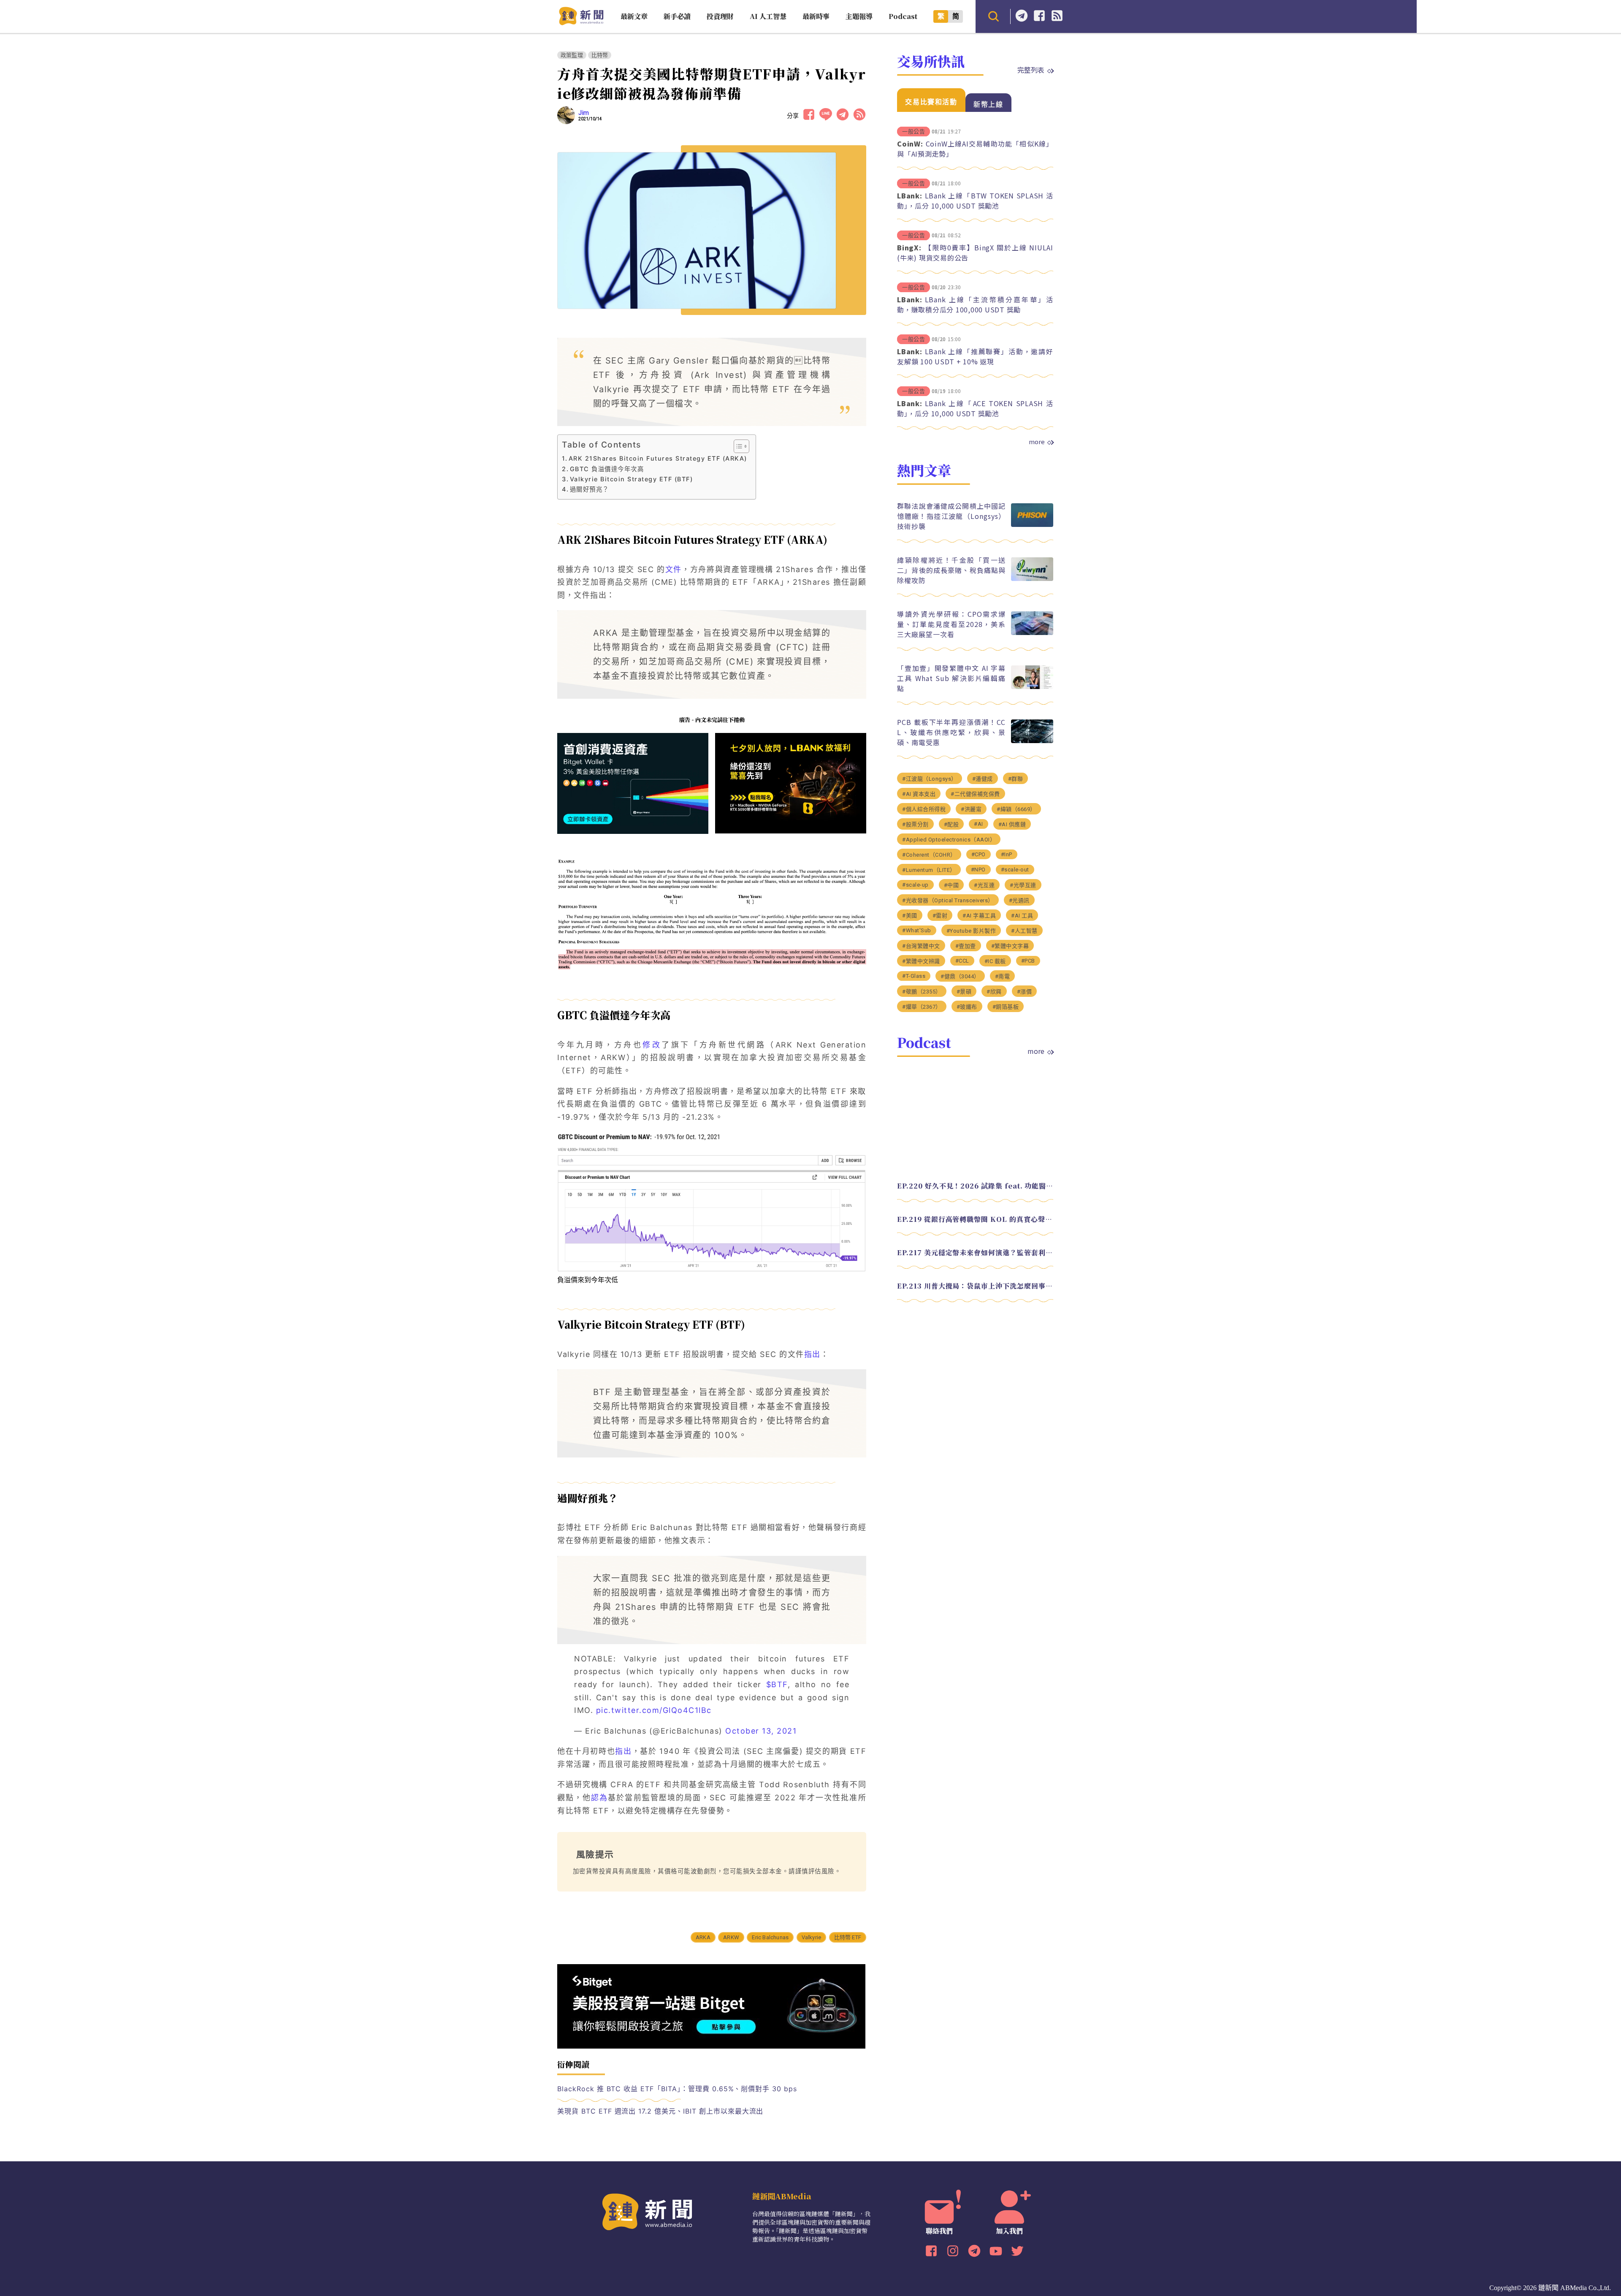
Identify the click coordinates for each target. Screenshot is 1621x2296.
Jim (584, 113)
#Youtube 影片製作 (971, 931)
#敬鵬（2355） (922, 992)
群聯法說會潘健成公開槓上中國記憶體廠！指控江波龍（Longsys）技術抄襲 (951, 516)
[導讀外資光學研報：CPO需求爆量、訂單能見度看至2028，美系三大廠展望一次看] (1032, 633)
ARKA (703, 1937)
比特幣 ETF (848, 1937)
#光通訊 (1019, 900)
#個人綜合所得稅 (924, 809)
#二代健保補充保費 (975, 794)
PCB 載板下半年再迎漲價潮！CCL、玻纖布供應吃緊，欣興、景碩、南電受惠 (951, 732)
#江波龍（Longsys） (930, 779)
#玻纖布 (967, 1007)
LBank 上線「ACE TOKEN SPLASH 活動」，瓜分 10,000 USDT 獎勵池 (975, 408)
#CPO (979, 854)
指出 (812, 1354)
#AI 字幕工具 (979, 916)
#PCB (1028, 961)
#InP (1007, 854)
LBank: (910, 195)
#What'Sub (917, 930)
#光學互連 (1023, 885)
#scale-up (915, 885)
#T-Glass (914, 976)
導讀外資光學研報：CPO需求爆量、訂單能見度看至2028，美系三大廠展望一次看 (951, 624)
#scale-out (1015, 870)
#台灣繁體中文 (921, 946)
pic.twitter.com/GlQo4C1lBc (654, 1710)
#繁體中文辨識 (921, 961)
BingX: (909, 247)
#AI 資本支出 (919, 794)
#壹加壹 (966, 946)
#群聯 (1016, 779)
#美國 (910, 916)
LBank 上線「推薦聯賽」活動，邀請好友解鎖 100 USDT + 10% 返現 (975, 356)
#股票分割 (915, 824)
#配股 (951, 824)
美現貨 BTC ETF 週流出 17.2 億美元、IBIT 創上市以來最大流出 (660, 2111)
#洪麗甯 (971, 809)
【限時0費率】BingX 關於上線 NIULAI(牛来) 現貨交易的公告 (975, 252)
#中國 (951, 885)
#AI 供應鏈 (1012, 824)
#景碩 (964, 992)
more (1037, 442)
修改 (652, 1045)
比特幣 (600, 55)
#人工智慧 (1024, 931)
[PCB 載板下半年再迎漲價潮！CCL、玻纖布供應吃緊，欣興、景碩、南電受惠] (1032, 741)
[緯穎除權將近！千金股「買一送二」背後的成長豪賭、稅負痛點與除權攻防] (1032, 579)
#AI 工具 (1022, 916)
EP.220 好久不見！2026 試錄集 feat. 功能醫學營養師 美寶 (975, 1186)
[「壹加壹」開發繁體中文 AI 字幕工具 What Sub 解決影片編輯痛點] (1032, 687)
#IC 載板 (995, 961)
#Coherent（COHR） (929, 855)
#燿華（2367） (922, 1007)
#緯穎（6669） (1016, 809)
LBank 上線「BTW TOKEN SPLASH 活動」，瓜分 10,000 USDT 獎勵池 (975, 201)
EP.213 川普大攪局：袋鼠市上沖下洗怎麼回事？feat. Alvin (975, 1286)
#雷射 (940, 916)
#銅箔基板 (1006, 1007)
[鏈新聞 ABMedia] (581, 23)
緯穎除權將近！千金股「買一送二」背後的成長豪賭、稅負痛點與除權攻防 (951, 570)
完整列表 (1031, 70)
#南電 (1003, 976)
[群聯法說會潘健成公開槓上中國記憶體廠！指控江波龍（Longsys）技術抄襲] (1032, 525)
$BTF (777, 1684)
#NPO (978, 870)
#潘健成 (983, 779)
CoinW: (910, 144)
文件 (674, 569)
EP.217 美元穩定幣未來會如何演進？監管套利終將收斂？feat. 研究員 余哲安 (975, 1252)
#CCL (962, 961)
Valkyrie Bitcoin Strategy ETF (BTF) (631, 479)
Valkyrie (812, 1937)
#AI (979, 824)
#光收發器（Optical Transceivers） (948, 900)
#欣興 (994, 992)
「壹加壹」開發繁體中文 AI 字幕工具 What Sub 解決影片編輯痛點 (951, 678)
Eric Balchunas (770, 1937)
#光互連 (984, 885)
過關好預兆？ (590, 489)
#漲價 (1025, 992)
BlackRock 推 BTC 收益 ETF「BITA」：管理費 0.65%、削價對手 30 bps (677, 2089)
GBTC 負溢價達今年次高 (607, 469)
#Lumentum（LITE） (929, 870)
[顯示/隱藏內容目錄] (737, 446)
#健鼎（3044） (960, 976)
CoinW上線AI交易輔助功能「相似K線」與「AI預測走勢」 (975, 149)
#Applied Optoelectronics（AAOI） (949, 840)
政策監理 (572, 55)
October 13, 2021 (761, 1731)
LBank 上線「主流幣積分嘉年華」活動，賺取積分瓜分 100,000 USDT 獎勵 (975, 304)
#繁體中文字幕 (1010, 946)
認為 (599, 1798)
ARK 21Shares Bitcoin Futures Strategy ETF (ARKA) (658, 458)
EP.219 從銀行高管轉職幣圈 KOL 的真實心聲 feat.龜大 (975, 1219)
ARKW (731, 1937)
